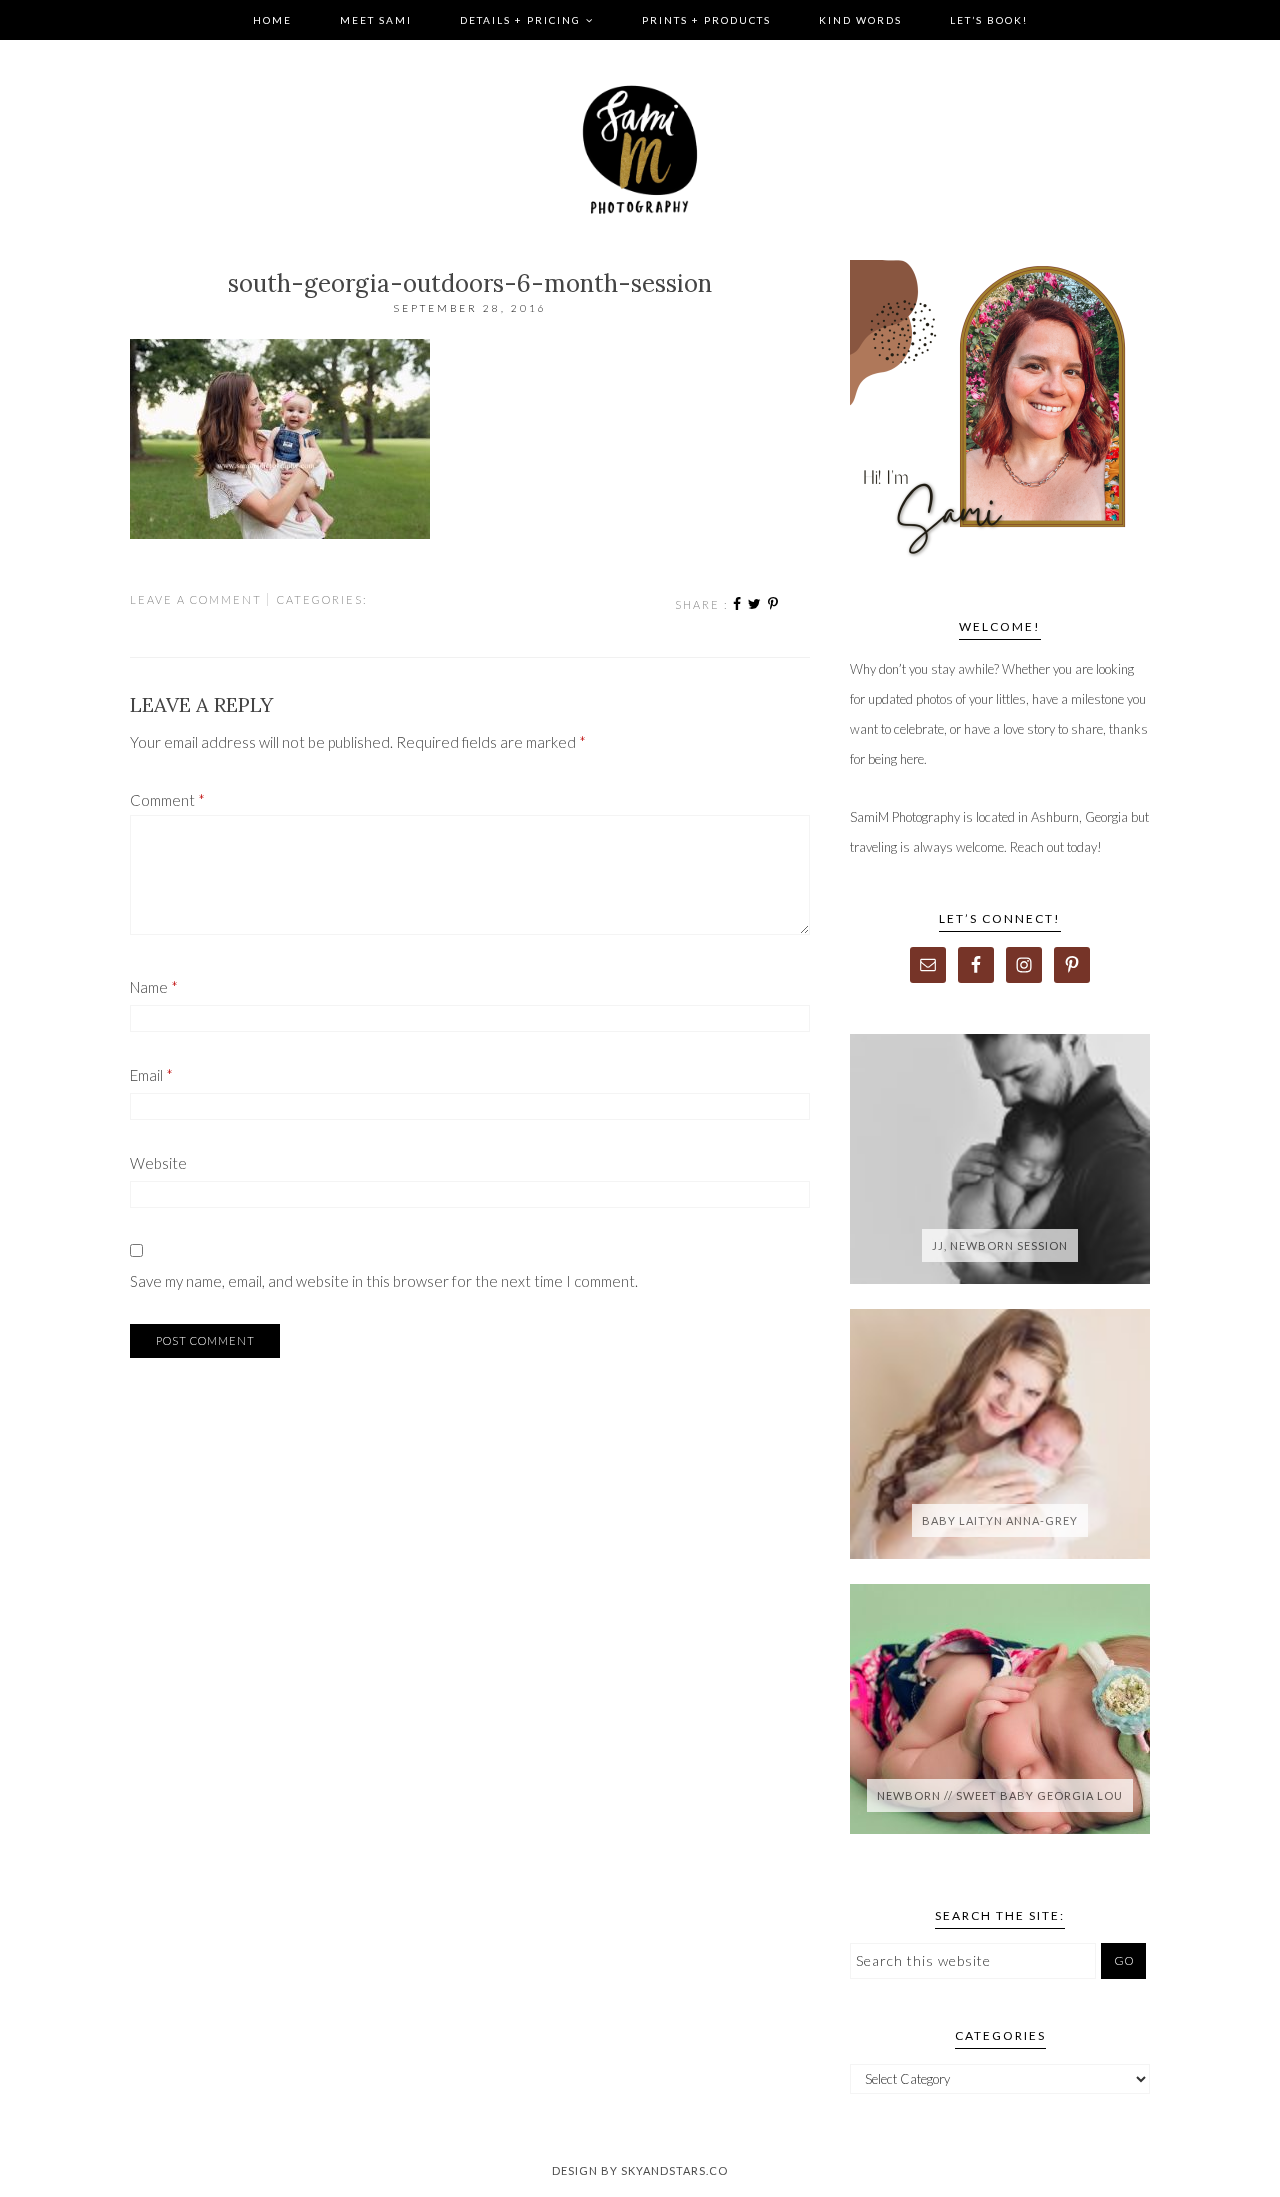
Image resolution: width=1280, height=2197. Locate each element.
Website (158, 1163)
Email (151, 1075)
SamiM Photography (640, 150)
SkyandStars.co (674, 2170)
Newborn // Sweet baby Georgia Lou (1000, 1795)
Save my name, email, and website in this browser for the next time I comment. (384, 1281)
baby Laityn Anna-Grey (1000, 1520)
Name (154, 987)
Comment (167, 800)
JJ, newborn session (1000, 1245)
